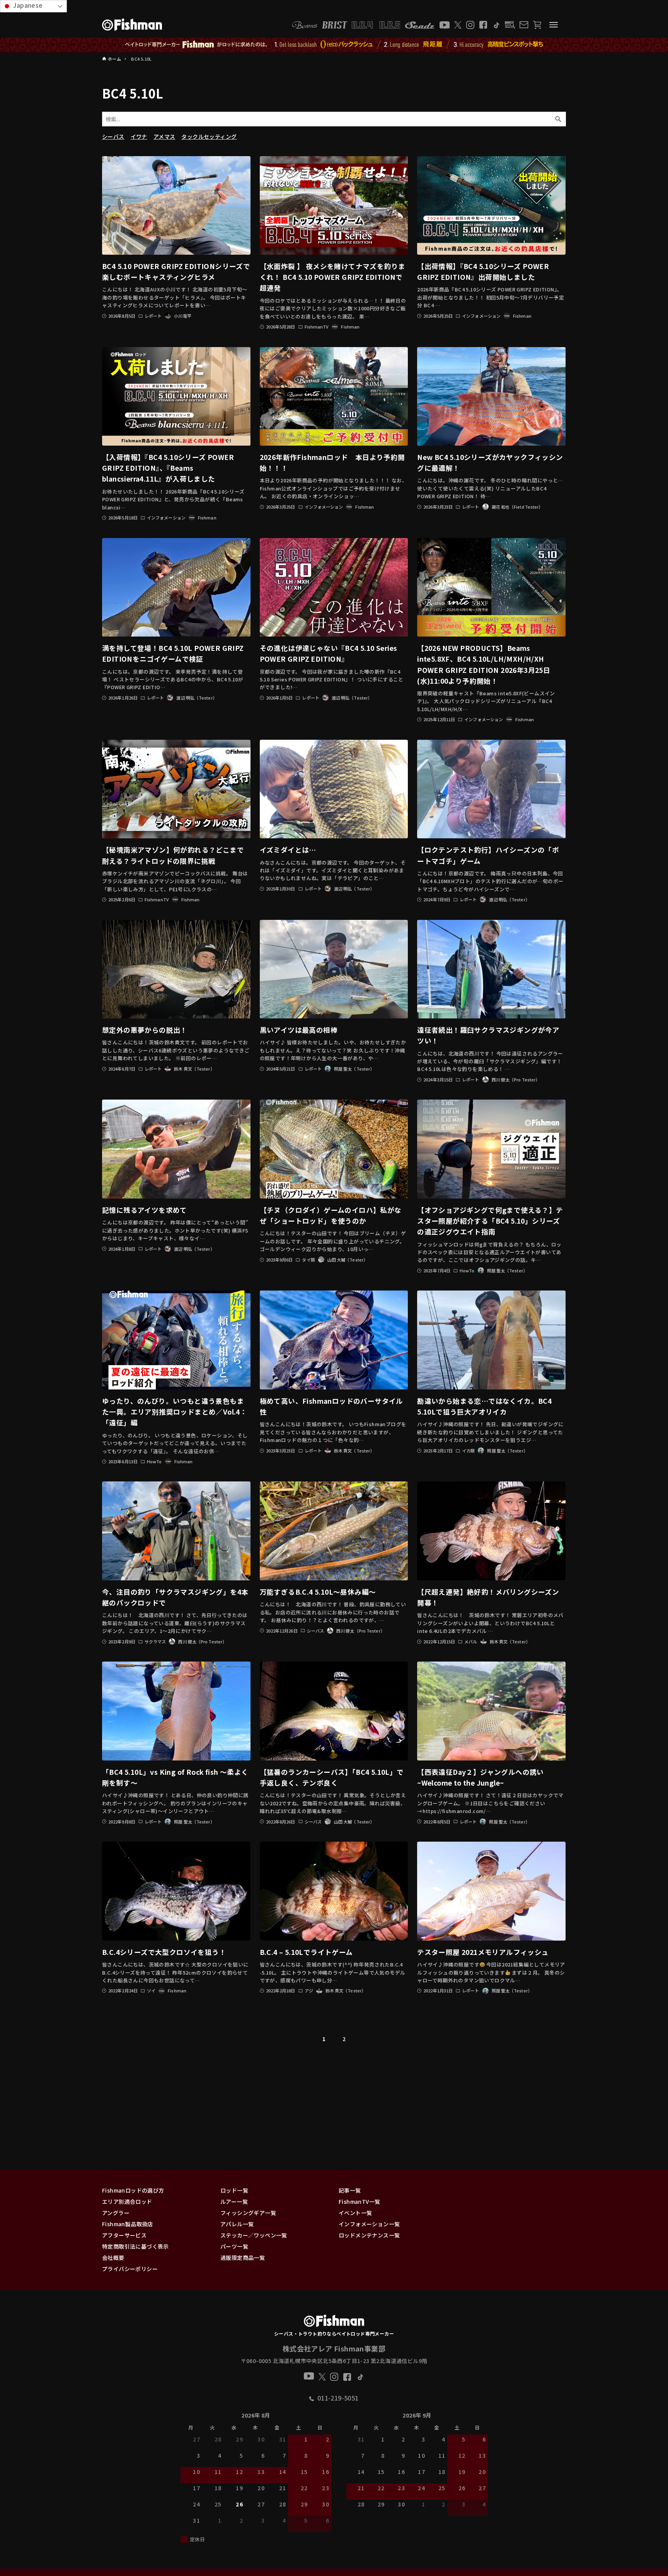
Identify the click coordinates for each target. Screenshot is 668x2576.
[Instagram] (470, 25)
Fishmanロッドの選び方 (133, 2190)
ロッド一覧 (234, 2190)
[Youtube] (445, 25)
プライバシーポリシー (130, 2269)
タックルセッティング (209, 136)
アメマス (164, 136)
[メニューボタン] (554, 25)
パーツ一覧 (234, 2246)
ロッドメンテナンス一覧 (369, 2235)
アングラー (116, 2213)
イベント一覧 (355, 2213)
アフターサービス (124, 2235)
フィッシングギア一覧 (248, 2213)
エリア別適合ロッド (127, 2201)
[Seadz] (420, 25)
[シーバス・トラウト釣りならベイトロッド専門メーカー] (334, 2322)
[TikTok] (496, 25)
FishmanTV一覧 (359, 2201)
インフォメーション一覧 (369, 2224)
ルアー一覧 (234, 2201)
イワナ (139, 136)
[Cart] (537, 25)
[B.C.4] (376, 25)
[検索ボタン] (558, 119)
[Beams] (305, 25)
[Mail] (524, 25)
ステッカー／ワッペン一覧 (254, 2235)
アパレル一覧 (237, 2224)
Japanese (27, 5)
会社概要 (113, 2258)
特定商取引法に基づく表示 (135, 2246)
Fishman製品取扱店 (128, 2224)
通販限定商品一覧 (243, 2258)
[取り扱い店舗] (510, 25)
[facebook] (483, 25)
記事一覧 (350, 2190)
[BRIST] (335, 25)
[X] (458, 25)
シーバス (113, 136)
